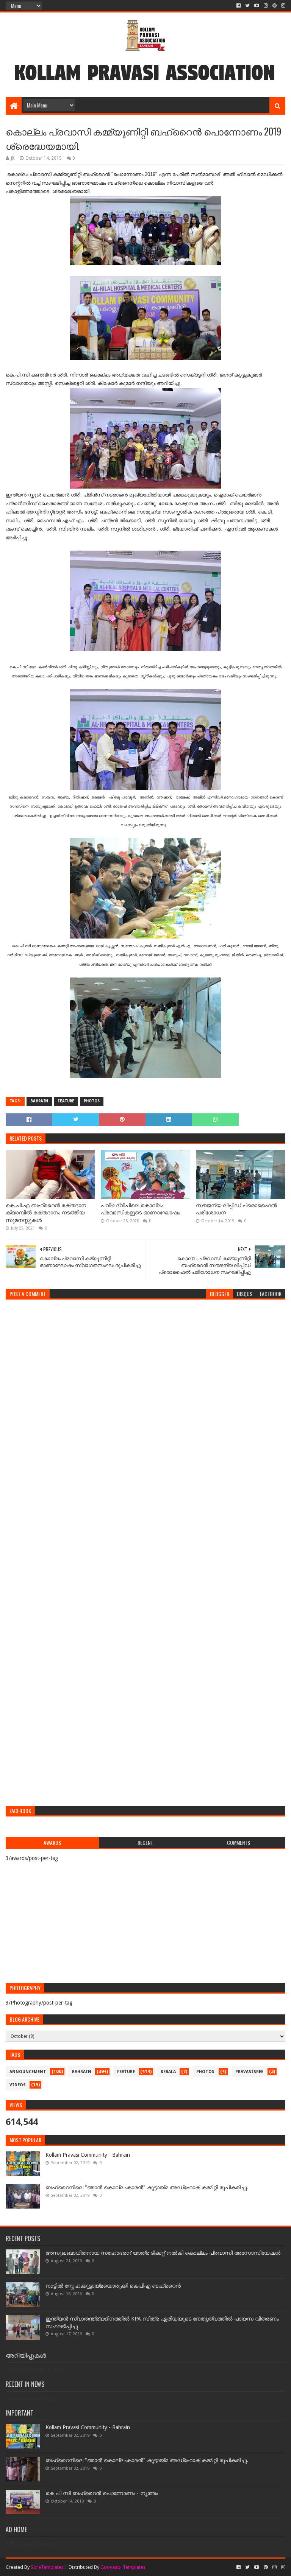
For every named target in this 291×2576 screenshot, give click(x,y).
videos (18, 2085)
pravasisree (249, 2072)
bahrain (39, 1101)
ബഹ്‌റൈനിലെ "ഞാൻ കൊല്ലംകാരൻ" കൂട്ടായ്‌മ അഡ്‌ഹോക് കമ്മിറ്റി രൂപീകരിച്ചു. (147, 2187)
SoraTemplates (47, 2567)
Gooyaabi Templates (123, 2567)
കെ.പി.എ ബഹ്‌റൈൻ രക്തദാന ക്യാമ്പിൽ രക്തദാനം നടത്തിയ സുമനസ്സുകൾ (46, 1213)
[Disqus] (145, 1400)
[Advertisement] (145, 1745)
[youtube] (257, 6)
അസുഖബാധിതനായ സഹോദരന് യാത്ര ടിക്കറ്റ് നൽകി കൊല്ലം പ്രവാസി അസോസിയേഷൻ (163, 2253)
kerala (168, 2072)
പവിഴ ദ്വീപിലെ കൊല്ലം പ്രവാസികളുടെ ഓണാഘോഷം (140, 1209)
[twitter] (247, 6)
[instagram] (266, 6)
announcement (28, 2072)
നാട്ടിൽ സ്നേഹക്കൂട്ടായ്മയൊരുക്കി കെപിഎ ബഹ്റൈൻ (113, 2286)
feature (66, 1101)
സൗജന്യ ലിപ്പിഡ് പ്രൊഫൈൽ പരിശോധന (236, 1209)
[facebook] (239, 6)
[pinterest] (275, 6)
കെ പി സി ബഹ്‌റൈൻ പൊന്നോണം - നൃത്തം (102, 2493)
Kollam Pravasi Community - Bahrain (88, 2155)
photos (92, 1101)
